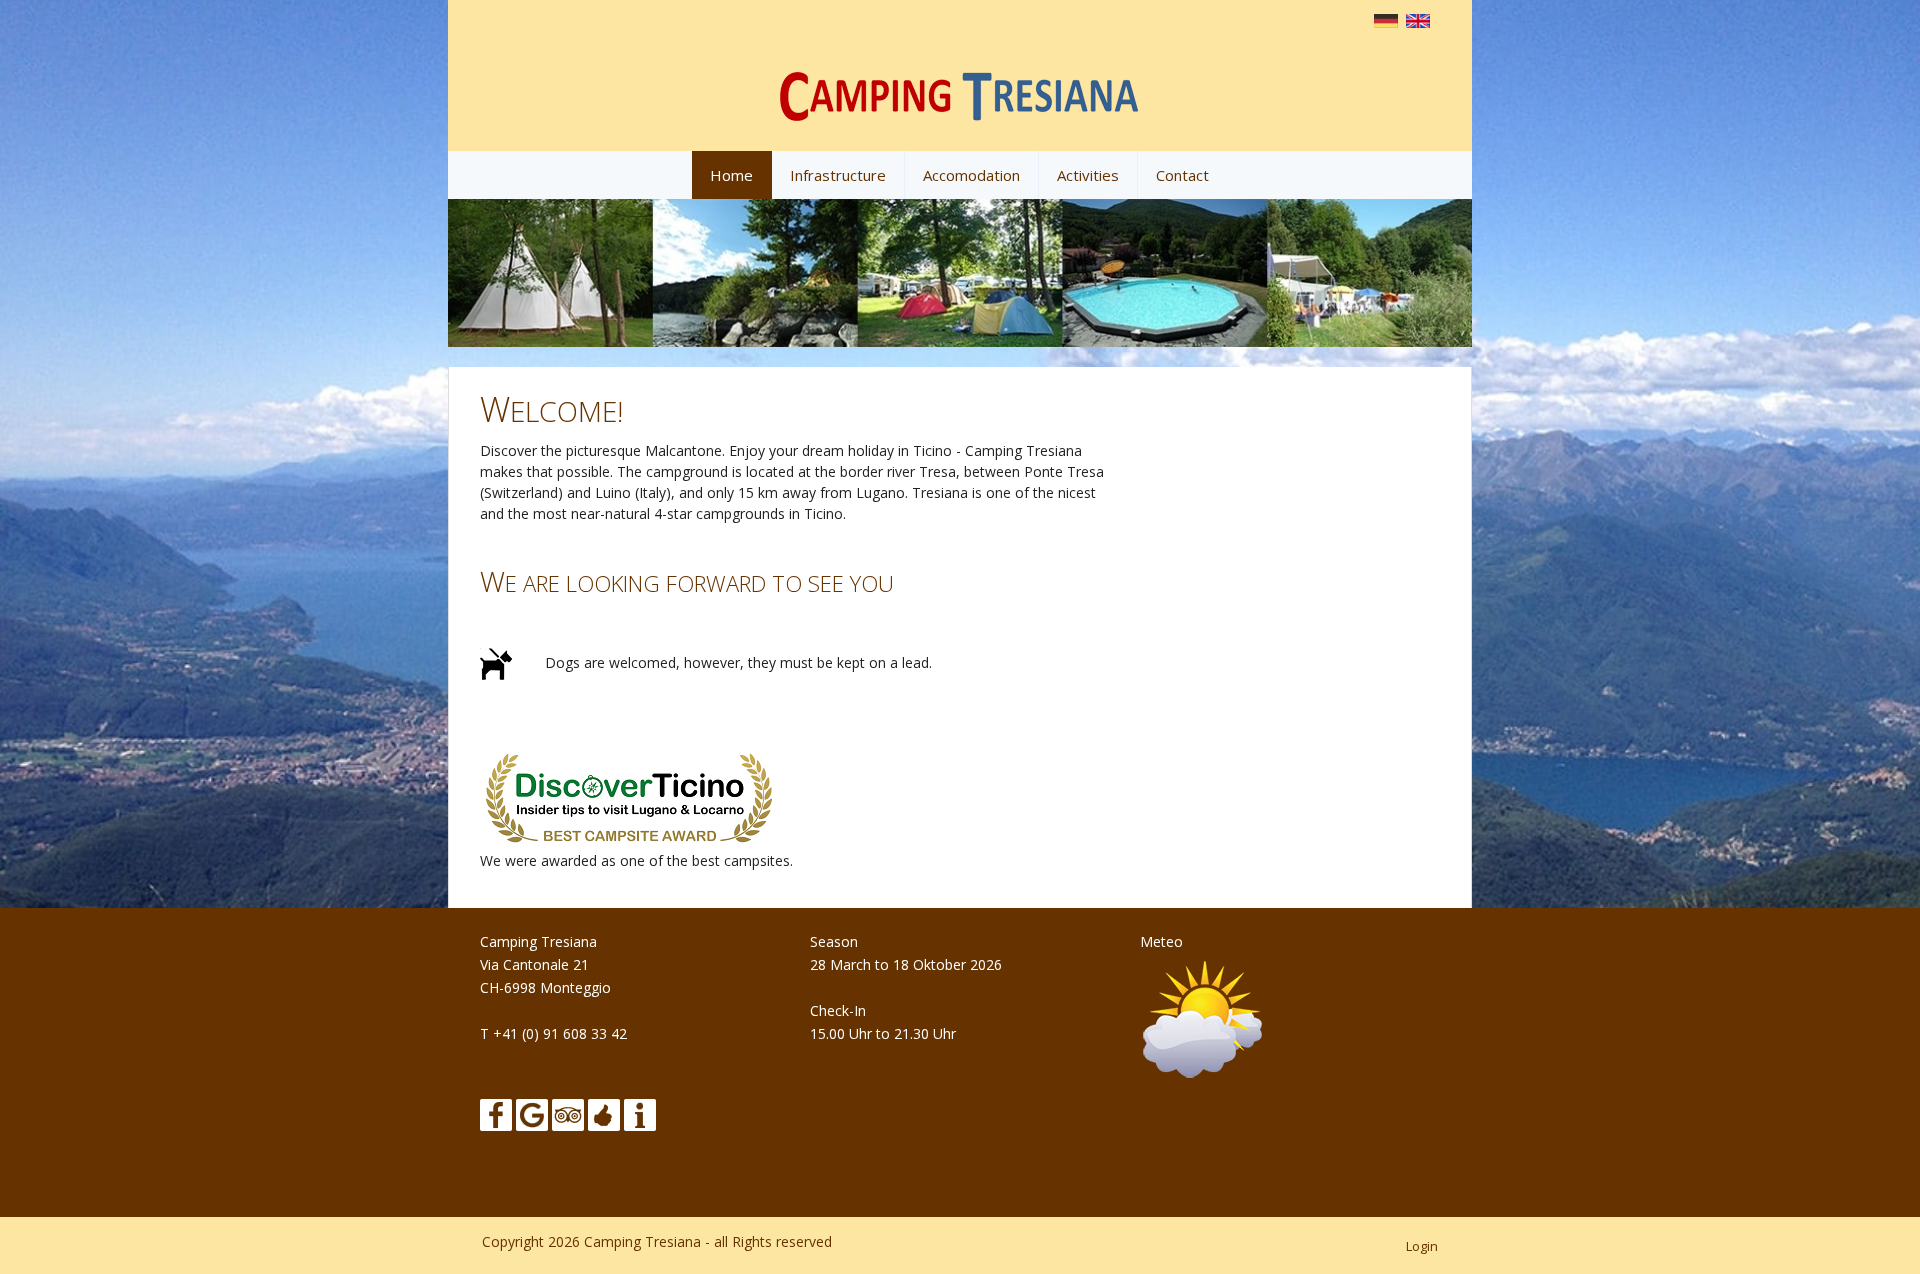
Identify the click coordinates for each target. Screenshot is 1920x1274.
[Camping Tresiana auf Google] (532, 1112)
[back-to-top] (1870, 1236)
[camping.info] (640, 1112)
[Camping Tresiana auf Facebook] (496, 1112)
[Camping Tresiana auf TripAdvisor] (568, 1112)
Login (1422, 1246)
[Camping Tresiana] (960, 92)
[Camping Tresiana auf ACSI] (604, 1112)
